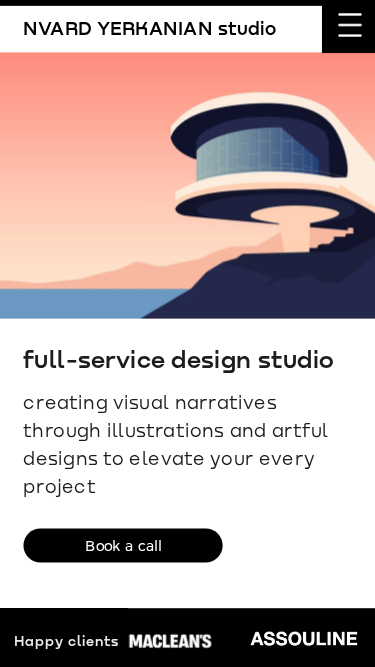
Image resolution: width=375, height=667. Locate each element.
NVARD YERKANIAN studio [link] (150, 27)
